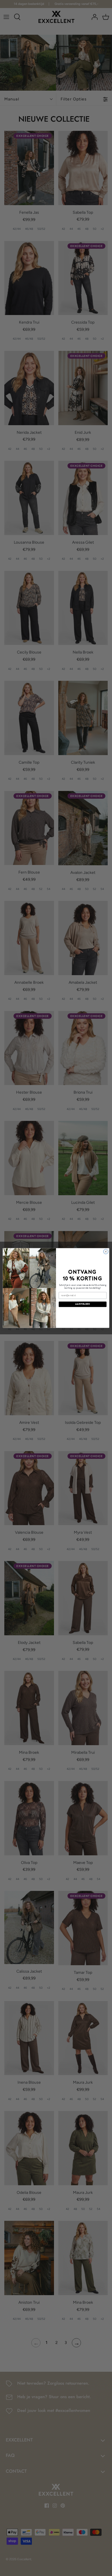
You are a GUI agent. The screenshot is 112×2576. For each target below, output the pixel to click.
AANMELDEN (83, 1304)
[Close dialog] (106, 1252)
